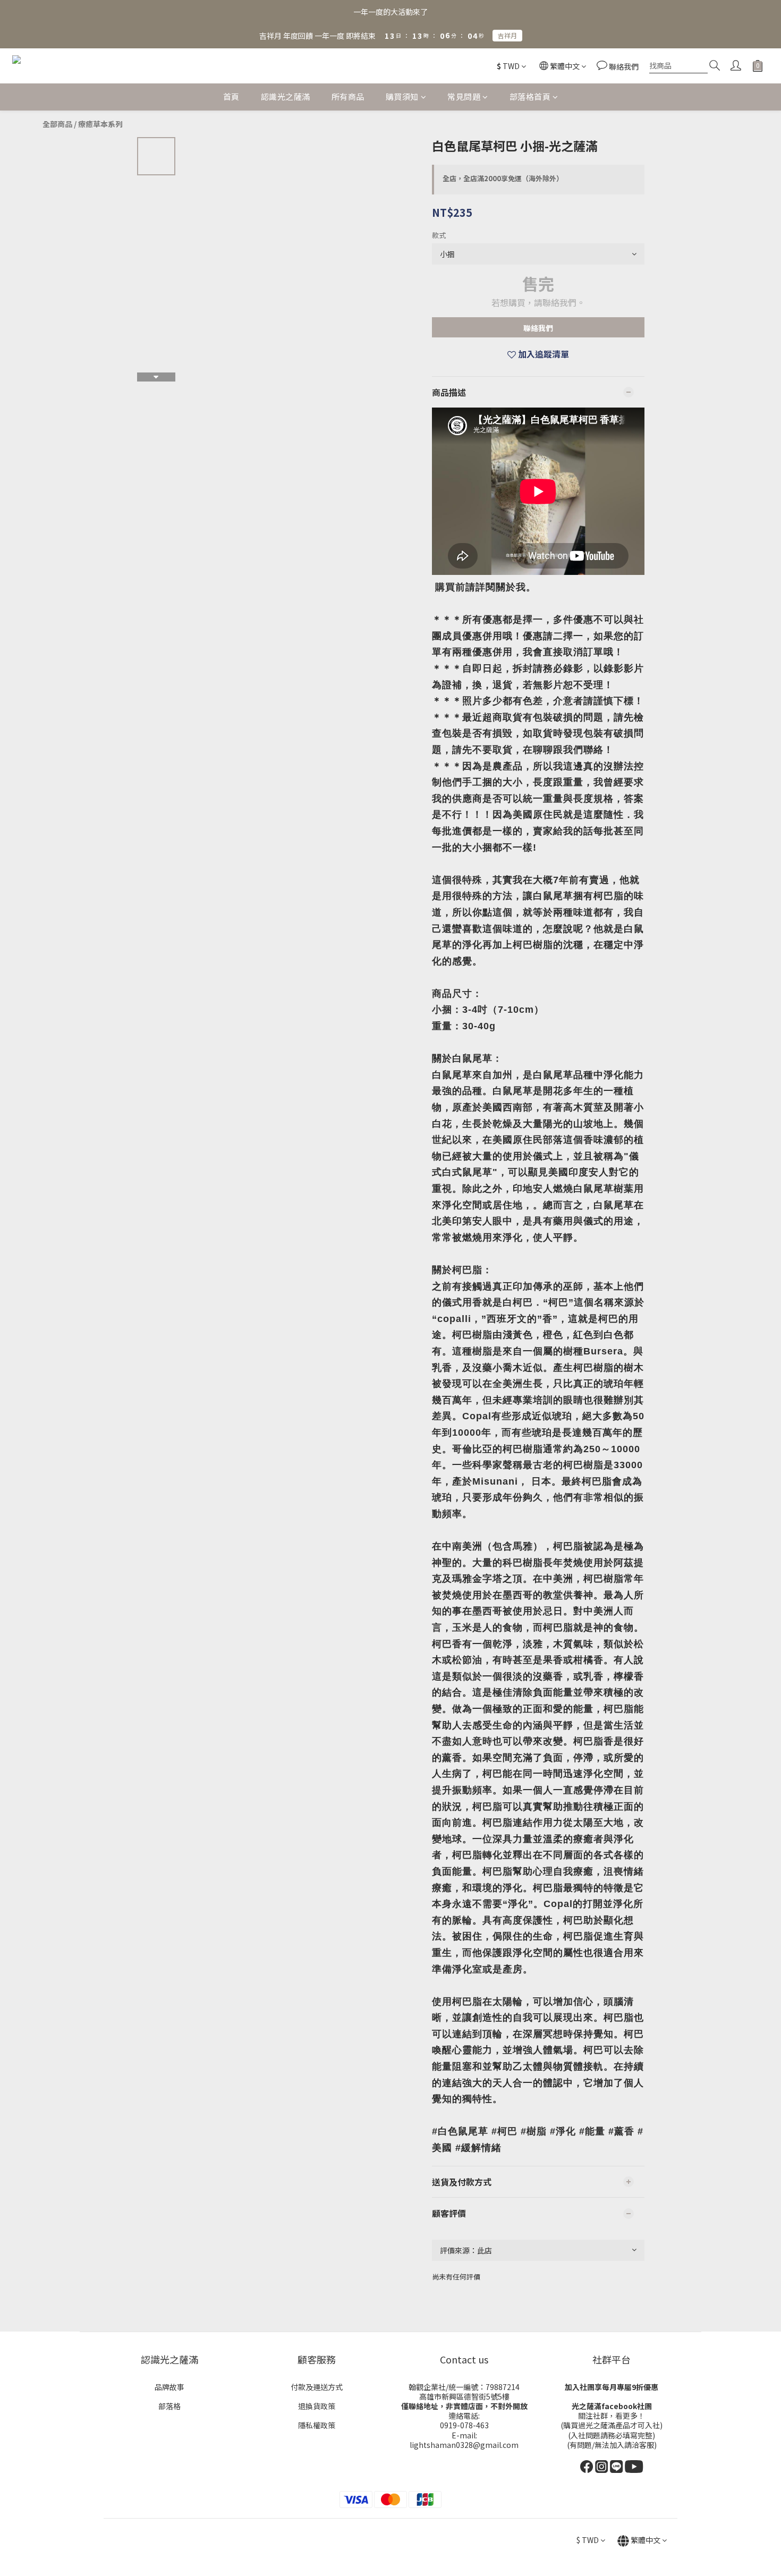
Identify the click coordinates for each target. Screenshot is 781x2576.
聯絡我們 (538, 328)
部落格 (169, 2406)
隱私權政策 (317, 2425)
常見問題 (464, 96)
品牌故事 (169, 2387)
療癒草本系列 (100, 124)
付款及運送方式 (317, 2387)
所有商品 (348, 96)
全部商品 (57, 124)
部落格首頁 (530, 96)
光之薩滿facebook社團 (612, 2406)
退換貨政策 (317, 2406)
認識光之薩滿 (286, 96)
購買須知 (402, 96)
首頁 (231, 96)
